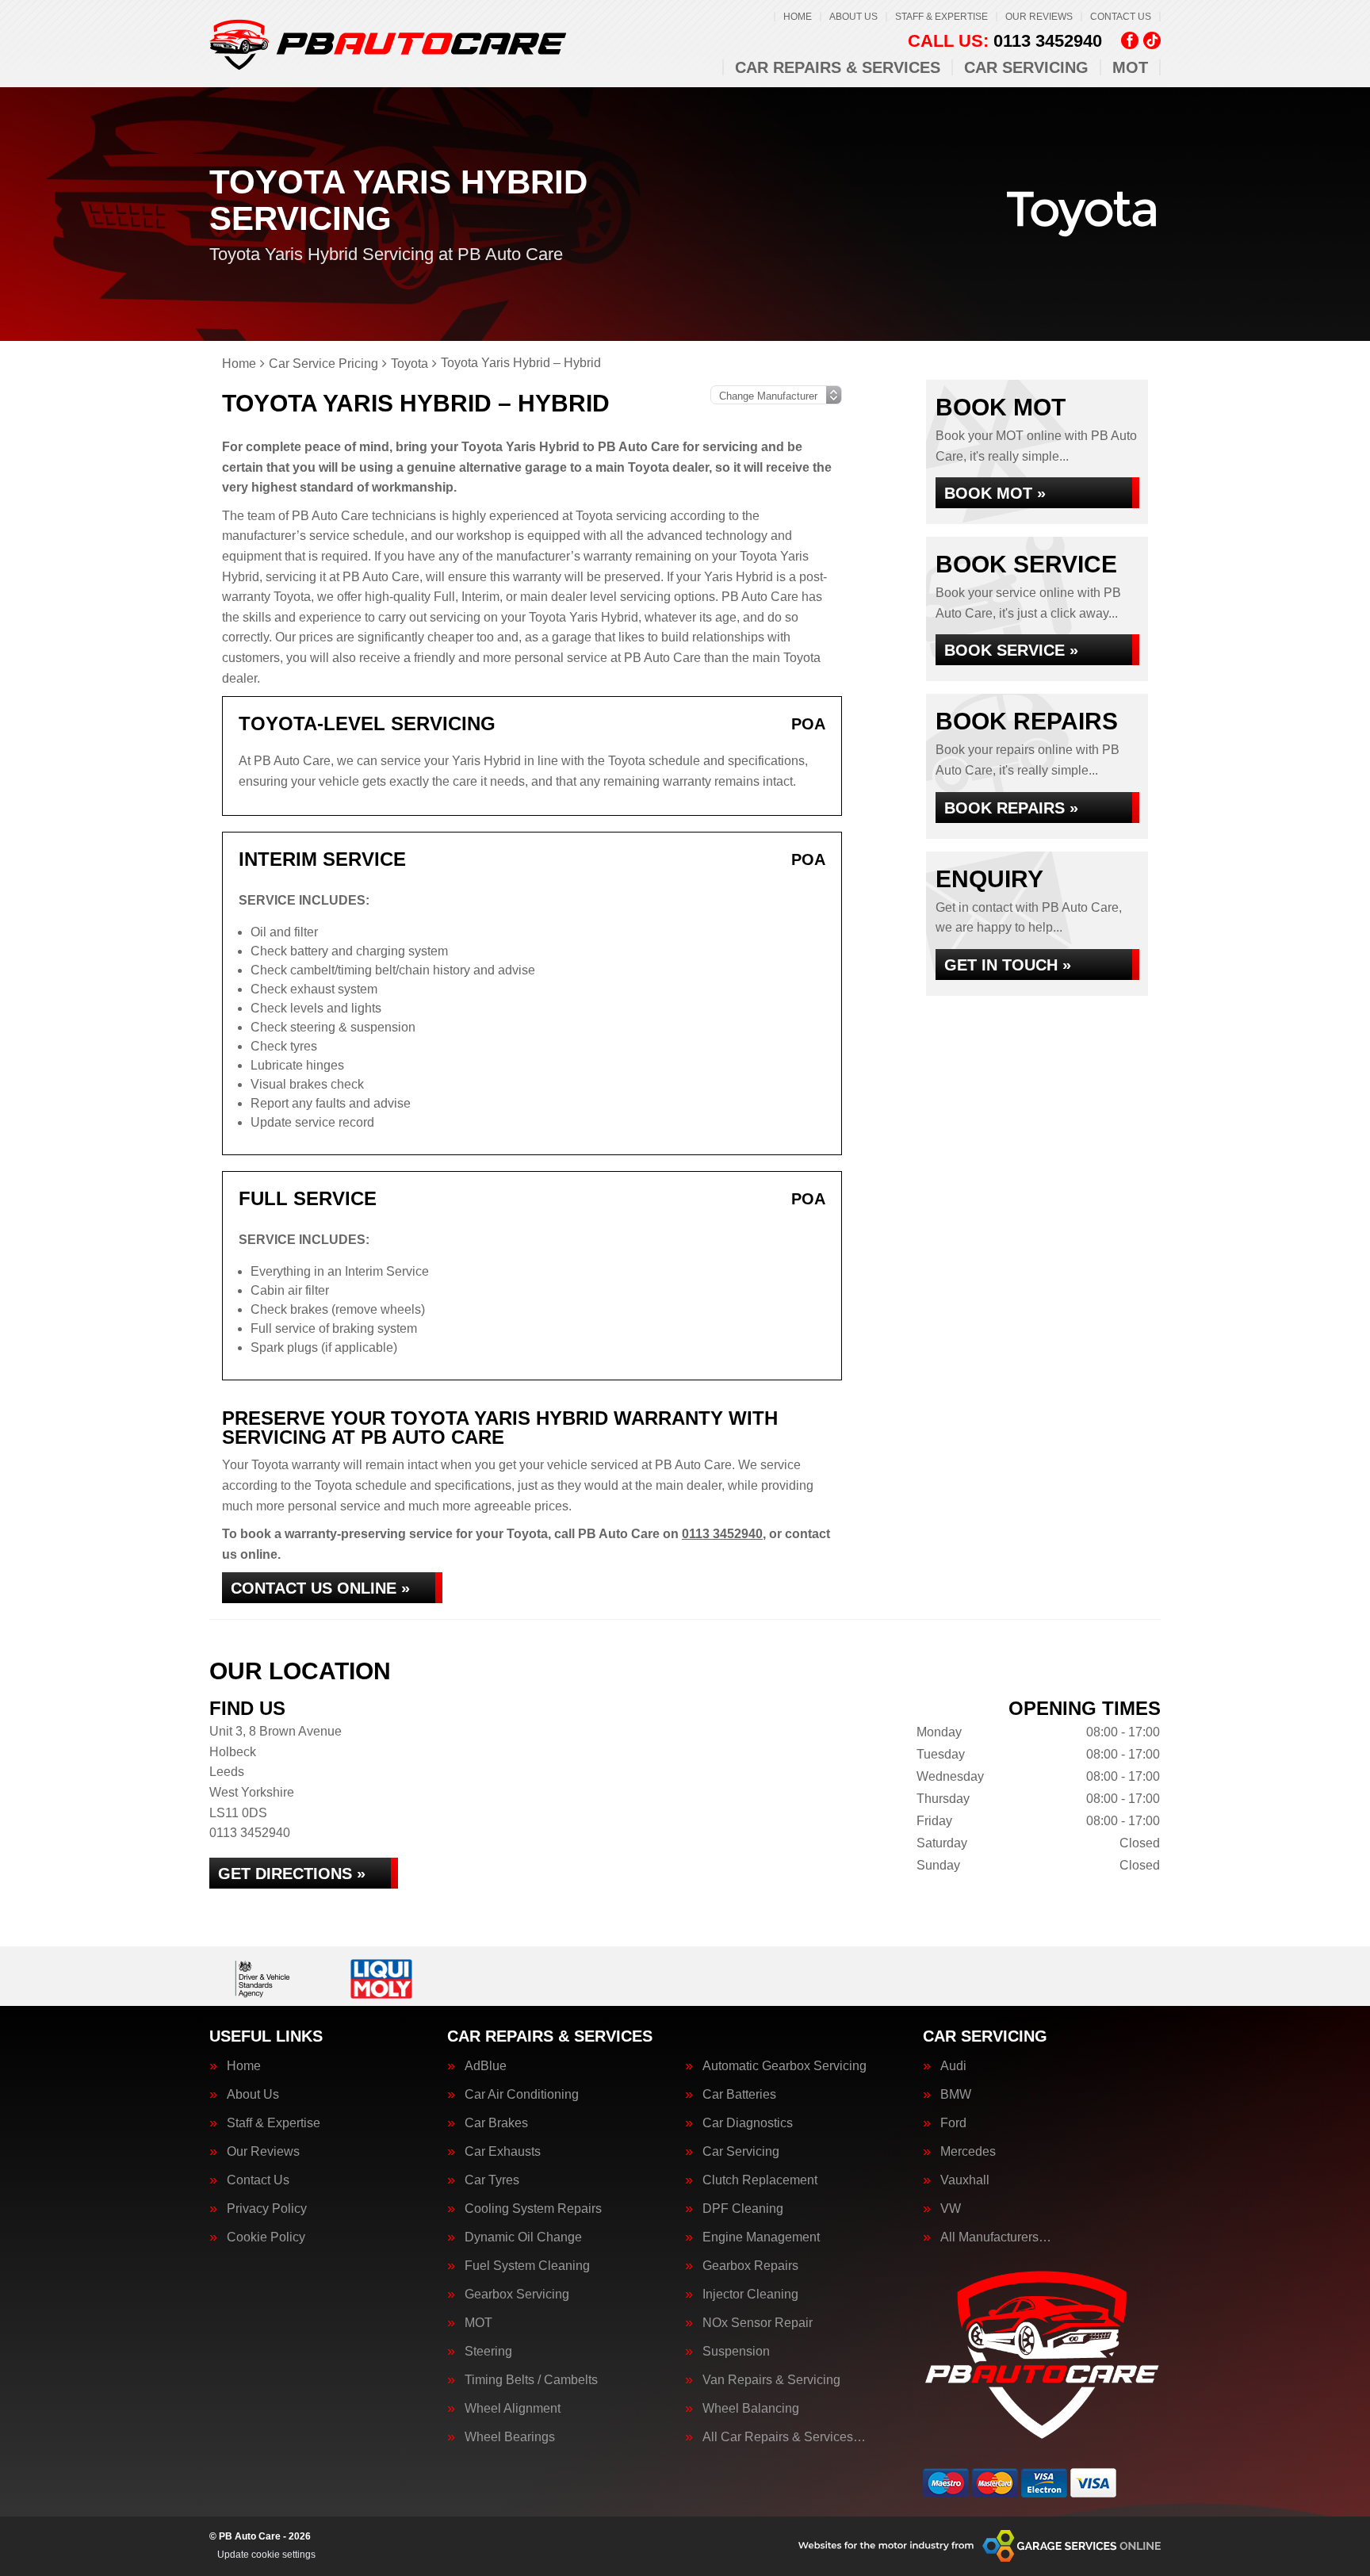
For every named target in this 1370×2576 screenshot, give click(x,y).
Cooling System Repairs (533, 2209)
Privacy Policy (267, 2209)
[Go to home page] (388, 44)
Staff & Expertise (941, 17)
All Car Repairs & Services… (784, 2437)
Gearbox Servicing (517, 2295)
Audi (953, 2066)
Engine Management (761, 2237)
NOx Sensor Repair (758, 2323)
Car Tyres (492, 2180)
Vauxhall (965, 2180)
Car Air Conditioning (522, 2095)
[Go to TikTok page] (1152, 40)
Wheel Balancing (751, 2409)
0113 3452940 (1005, 41)
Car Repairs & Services (838, 67)
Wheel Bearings (510, 2437)
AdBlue (486, 2066)
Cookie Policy (266, 2237)
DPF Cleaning (743, 2209)
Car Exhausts (503, 2152)
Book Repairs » (1011, 808)
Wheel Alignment (513, 2409)
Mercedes (968, 2152)
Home (798, 17)
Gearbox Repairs (750, 2266)
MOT (1130, 67)
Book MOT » (995, 493)
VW (951, 2209)
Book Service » (1011, 650)
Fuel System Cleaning (527, 2266)
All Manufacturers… (996, 2237)
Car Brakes (496, 2123)
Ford (953, 2123)
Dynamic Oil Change (523, 2237)
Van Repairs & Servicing (771, 2380)
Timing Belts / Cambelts (531, 2380)
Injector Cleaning (750, 2295)
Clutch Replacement (760, 2180)
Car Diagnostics (748, 2123)
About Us (853, 17)
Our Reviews (1039, 17)
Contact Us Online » (320, 1588)
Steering (488, 2352)
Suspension (736, 2352)
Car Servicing (1026, 67)
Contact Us (1121, 17)
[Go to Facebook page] (1130, 40)
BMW (956, 2095)
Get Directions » (292, 1874)
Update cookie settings (266, 2555)
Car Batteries (739, 2095)
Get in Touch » (1008, 965)
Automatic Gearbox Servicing (784, 2066)
